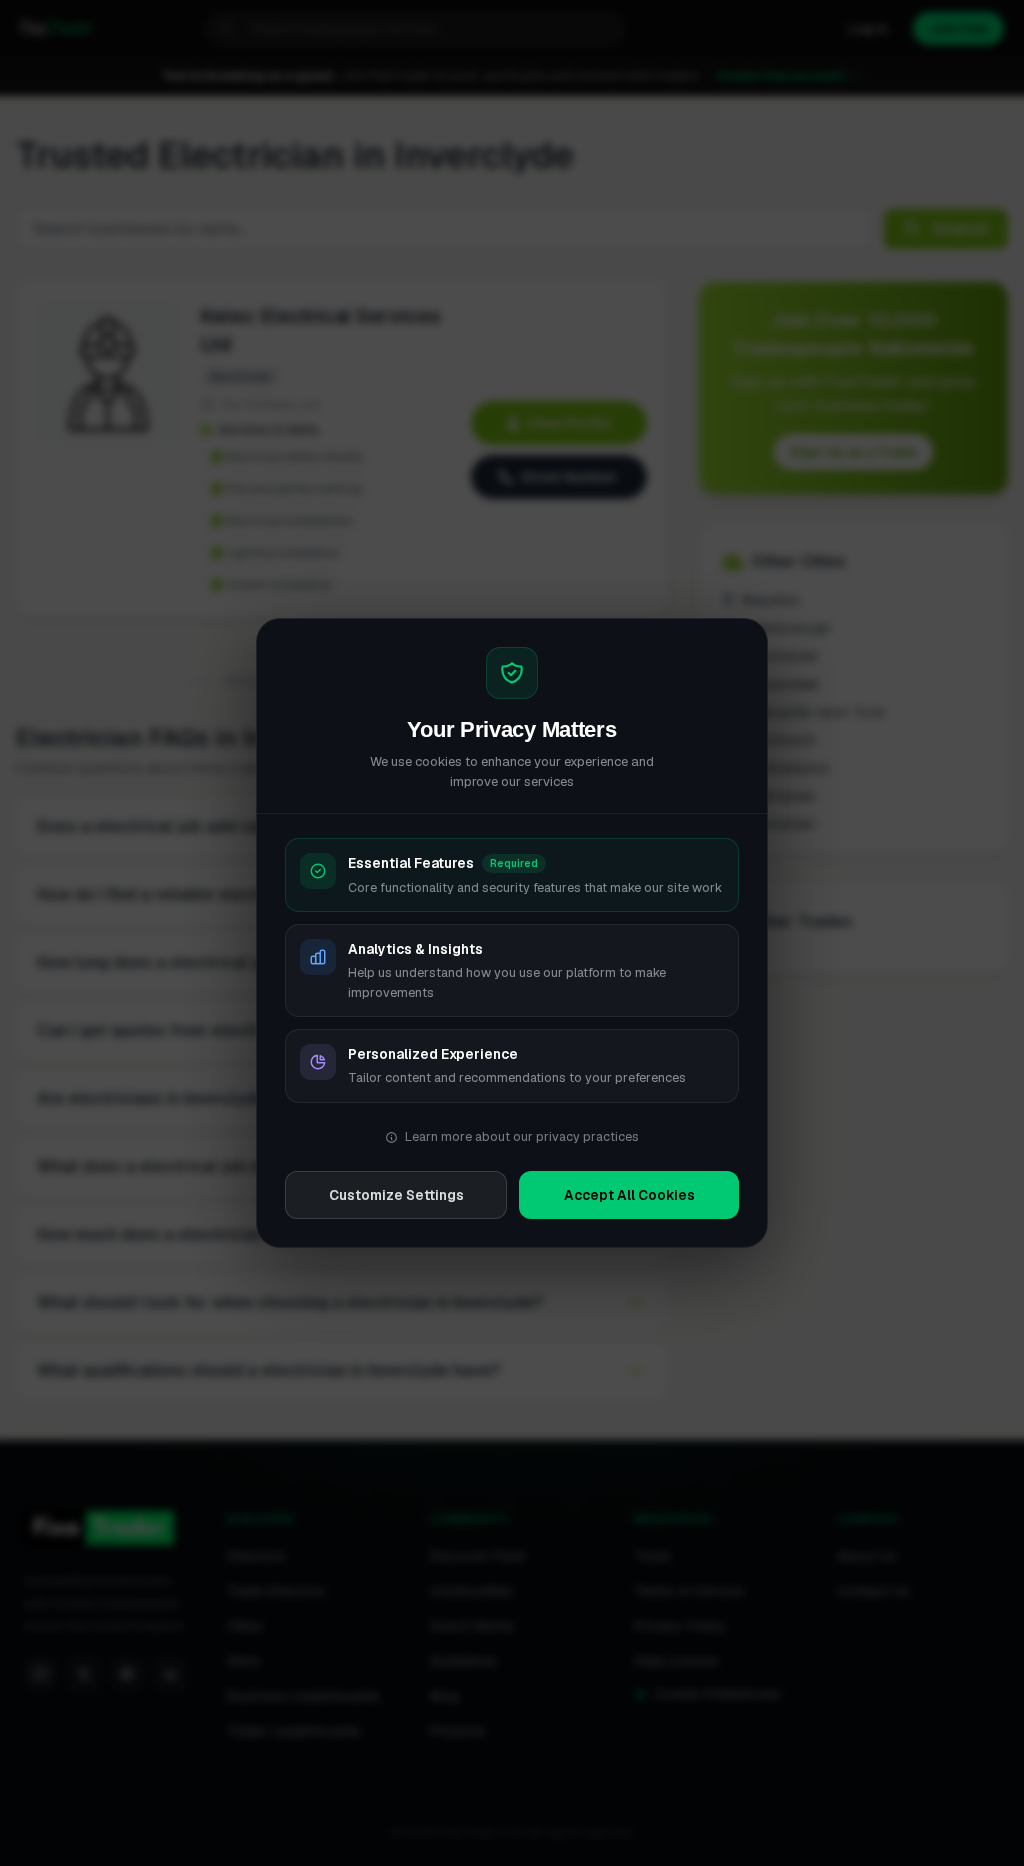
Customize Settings (396, 1195)
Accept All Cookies (629, 1195)
